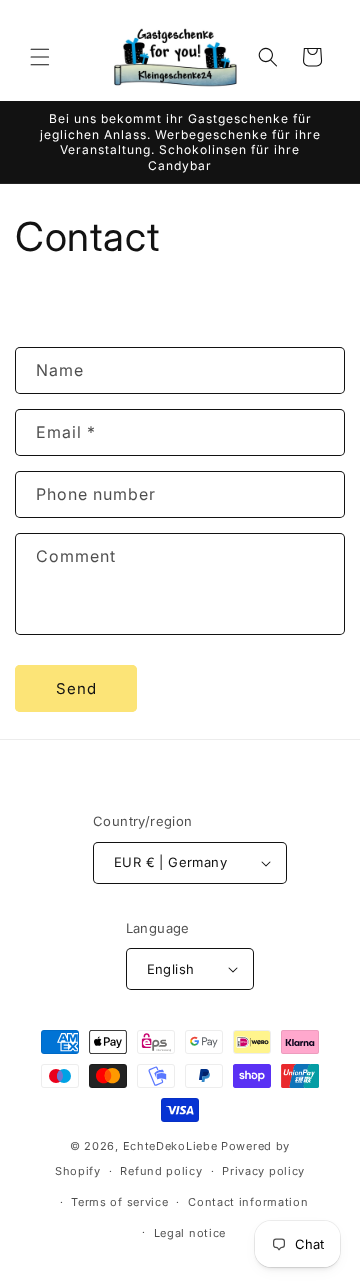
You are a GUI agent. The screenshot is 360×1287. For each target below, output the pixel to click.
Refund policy (161, 1171)
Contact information (248, 1202)
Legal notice (190, 1233)
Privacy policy (263, 1171)
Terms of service (119, 1202)
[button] (40, 57)
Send (76, 688)
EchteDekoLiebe (170, 1146)
